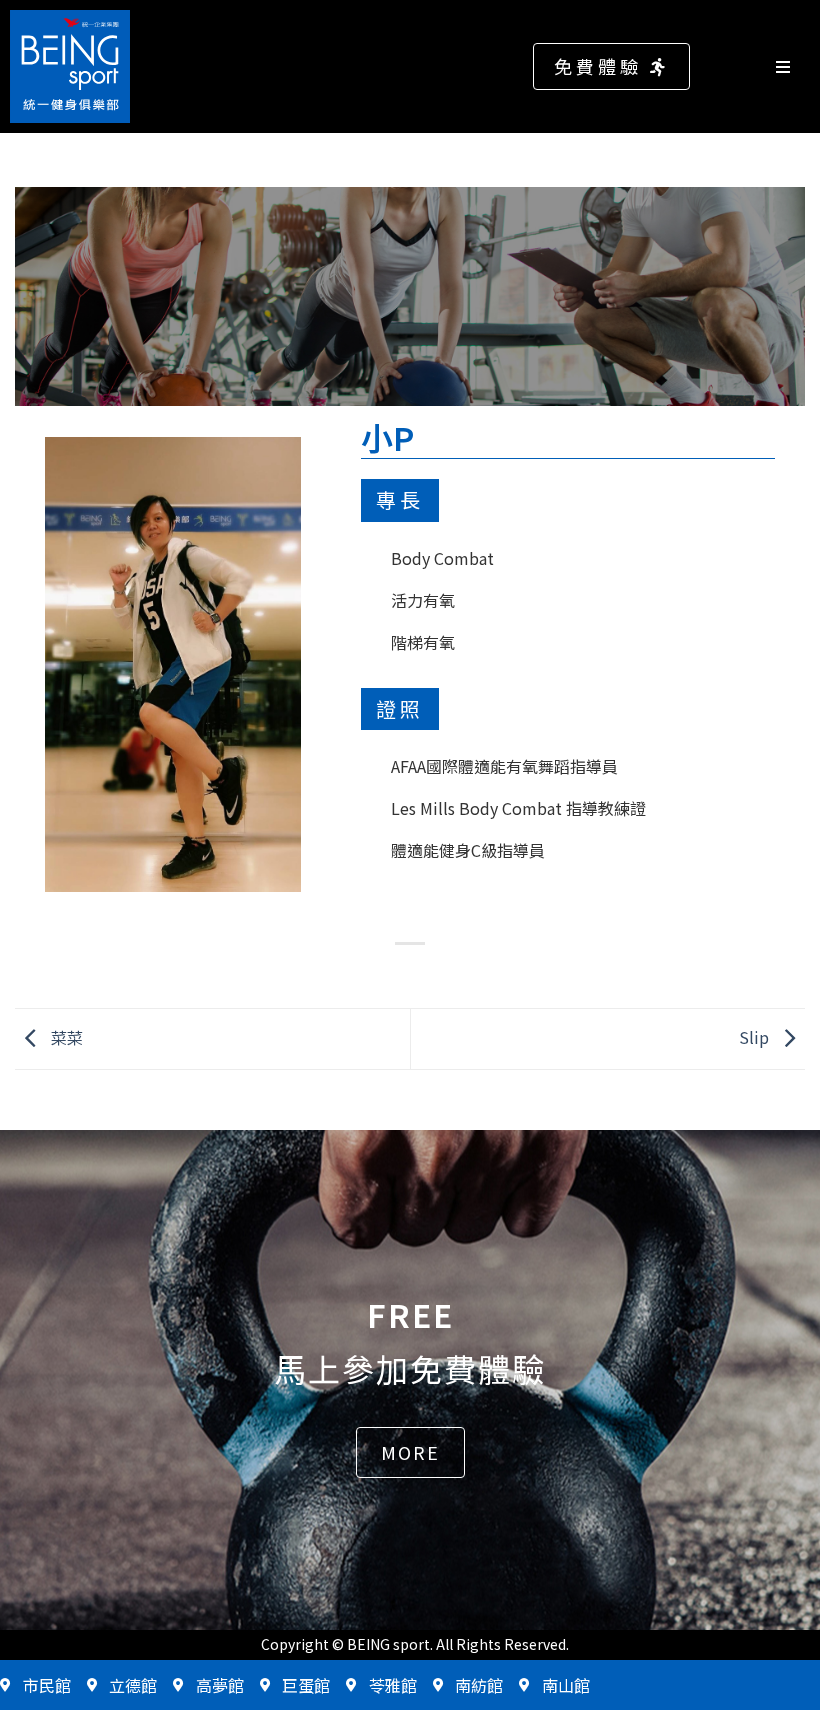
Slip (756, 1036)
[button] (611, 66)
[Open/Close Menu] (792, 66)
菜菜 (65, 1036)
